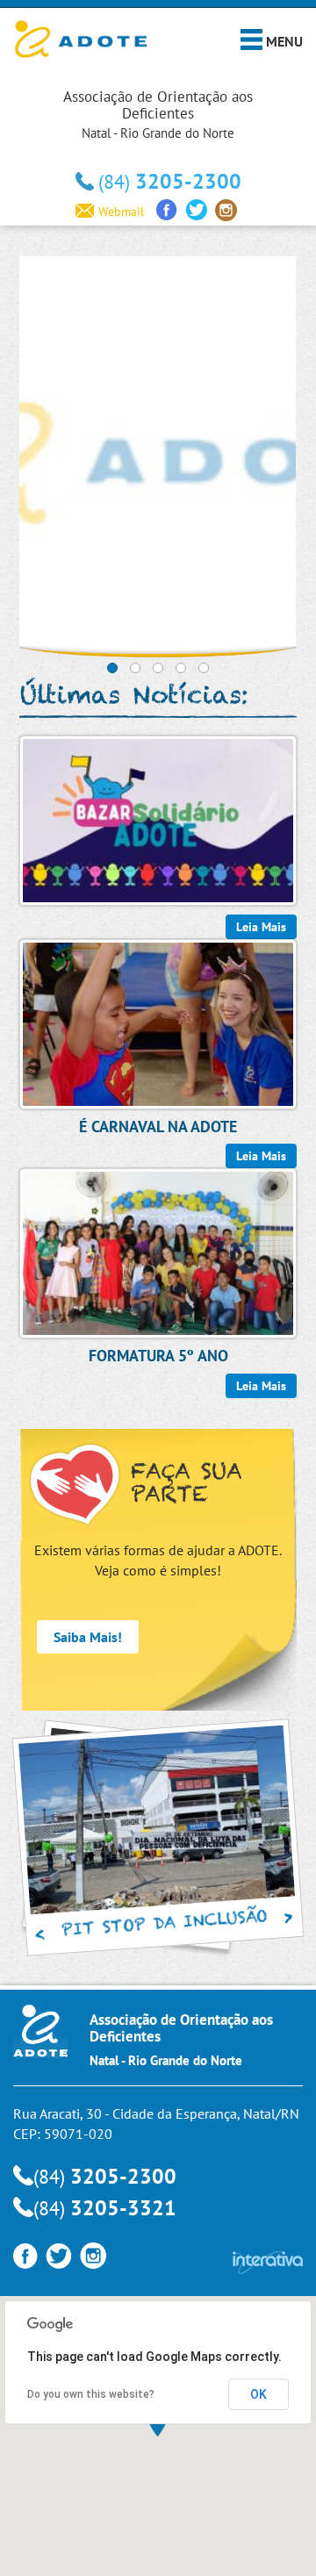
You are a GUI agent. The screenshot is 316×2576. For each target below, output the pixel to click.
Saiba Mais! (88, 1637)
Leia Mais (261, 1386)
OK (259, 2394)
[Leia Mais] (158, 819)
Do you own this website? (91, 2394)
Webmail (121, 212)
